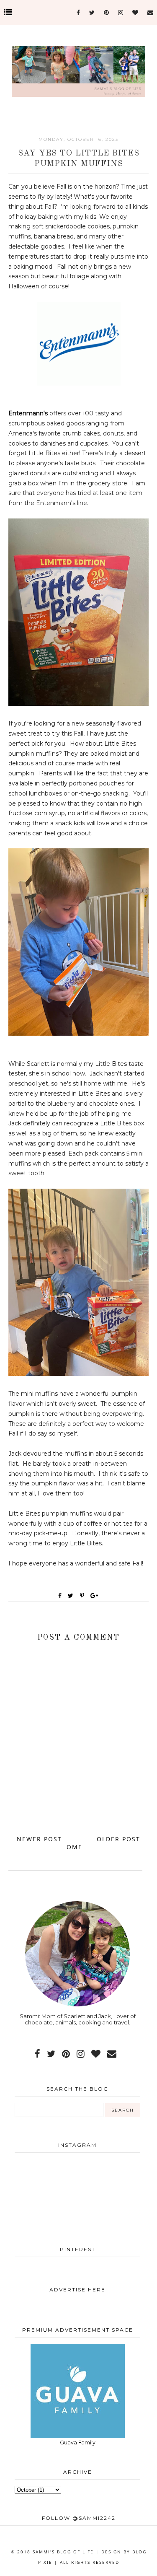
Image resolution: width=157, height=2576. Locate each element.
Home (76, 1843)
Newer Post (39, 1839)
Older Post (118, 1839)
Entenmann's (28, 413)
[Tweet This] (72, 1596)
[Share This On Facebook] (60, 1596)
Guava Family (78, 2443)
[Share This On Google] (95, 1596)
